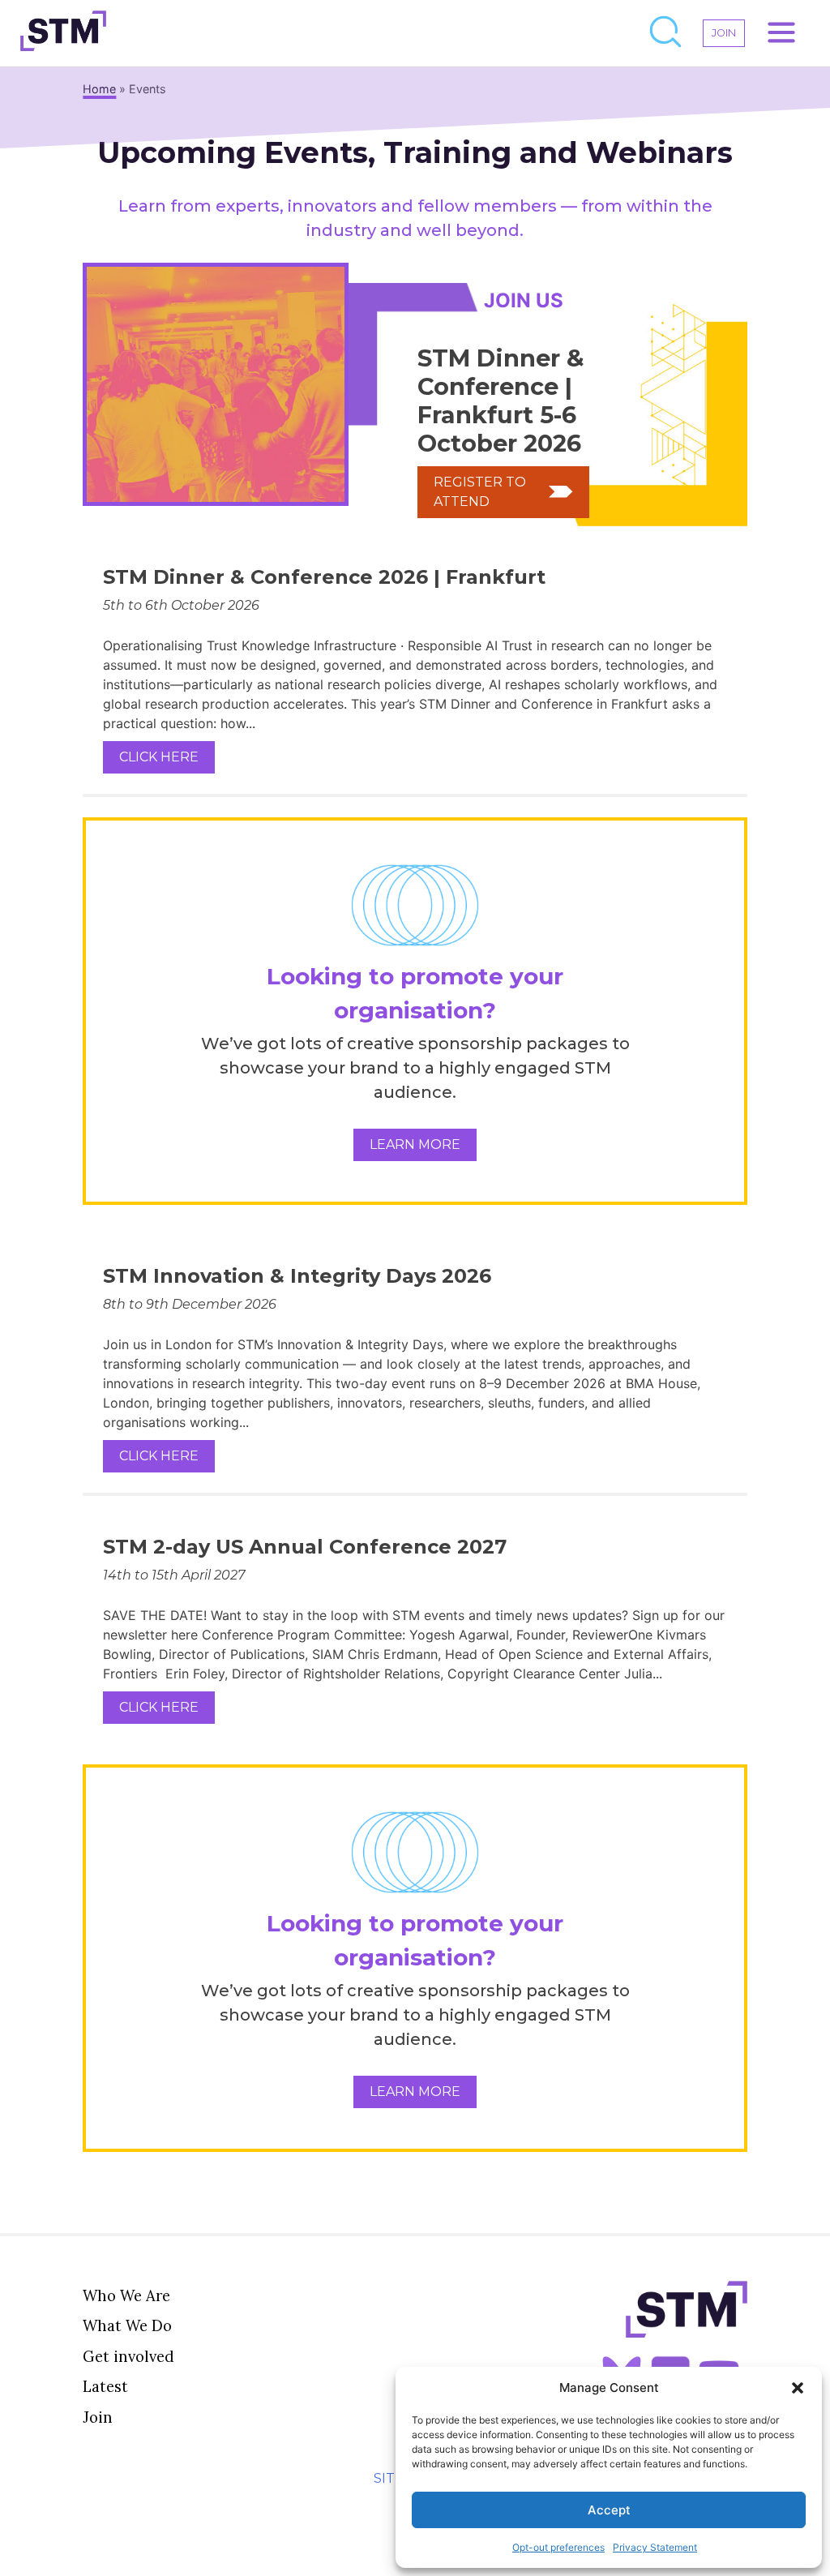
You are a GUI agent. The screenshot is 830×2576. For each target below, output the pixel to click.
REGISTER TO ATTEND (480, 492)
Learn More (415, 1144)
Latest (105, 2386)
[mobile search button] (666, 33)
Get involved (128, 2356)
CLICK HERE (159, 757)
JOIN (724, 33)
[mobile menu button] (781, 33)
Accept (609, 2510)
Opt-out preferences (558, 2547)
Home (99, 89)
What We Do (127, 2325)
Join (98, 2417)
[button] (798, 2388)
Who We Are (126, 2295)
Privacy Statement (655, 2547)
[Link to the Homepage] (63, 33)
